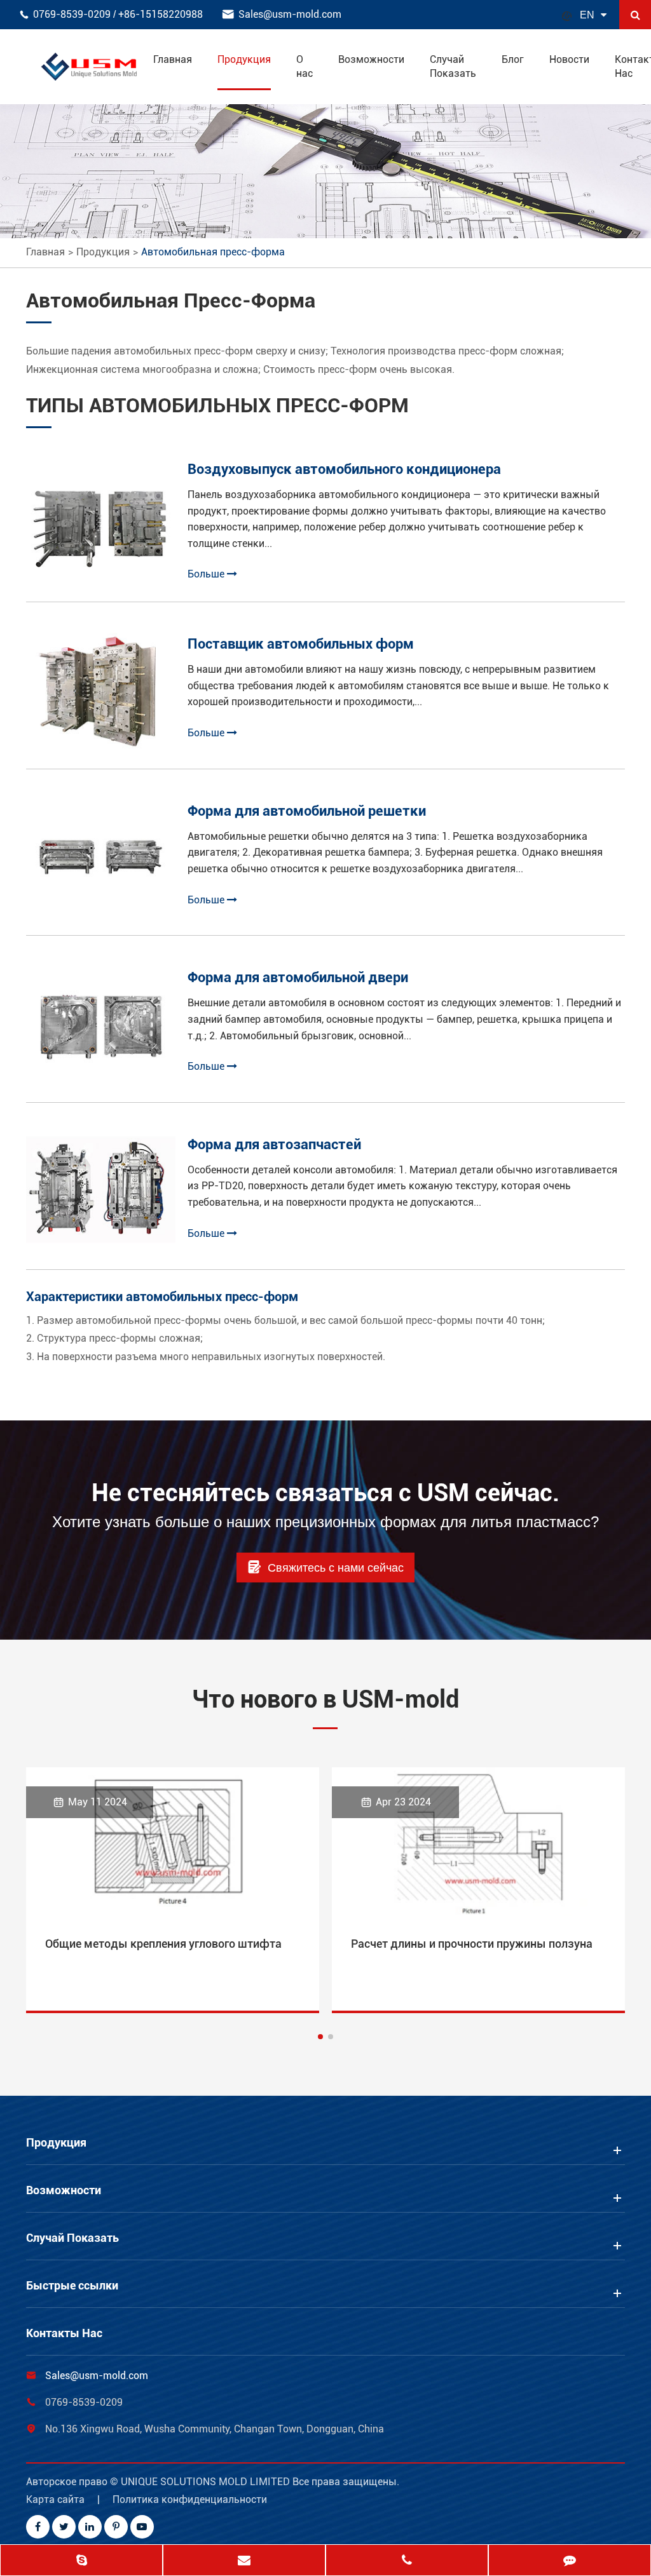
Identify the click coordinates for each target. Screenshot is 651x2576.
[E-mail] (244, 2561)
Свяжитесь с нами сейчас (325, 1567)
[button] (320, 2037)
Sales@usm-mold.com (290, 14)
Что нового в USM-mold (325, 1699)
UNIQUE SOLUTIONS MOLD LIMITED (207, 2482)
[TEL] (407, 2561)
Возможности (371, 59)
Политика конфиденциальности (190, 2499)
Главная (173, 59)
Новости (569, 59)
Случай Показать (453, 66)
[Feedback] (570, 2561)
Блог (513, 59)
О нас (305, 66)
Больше (207, 574)
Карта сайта (55, 2499)
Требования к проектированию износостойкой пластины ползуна (475, 1953)
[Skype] (81, 2561)
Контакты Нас (64, 2333)
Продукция (244, 59)
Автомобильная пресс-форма (213, 252)
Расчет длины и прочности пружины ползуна (166, 1944)
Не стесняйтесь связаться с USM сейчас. (325, 1493)
